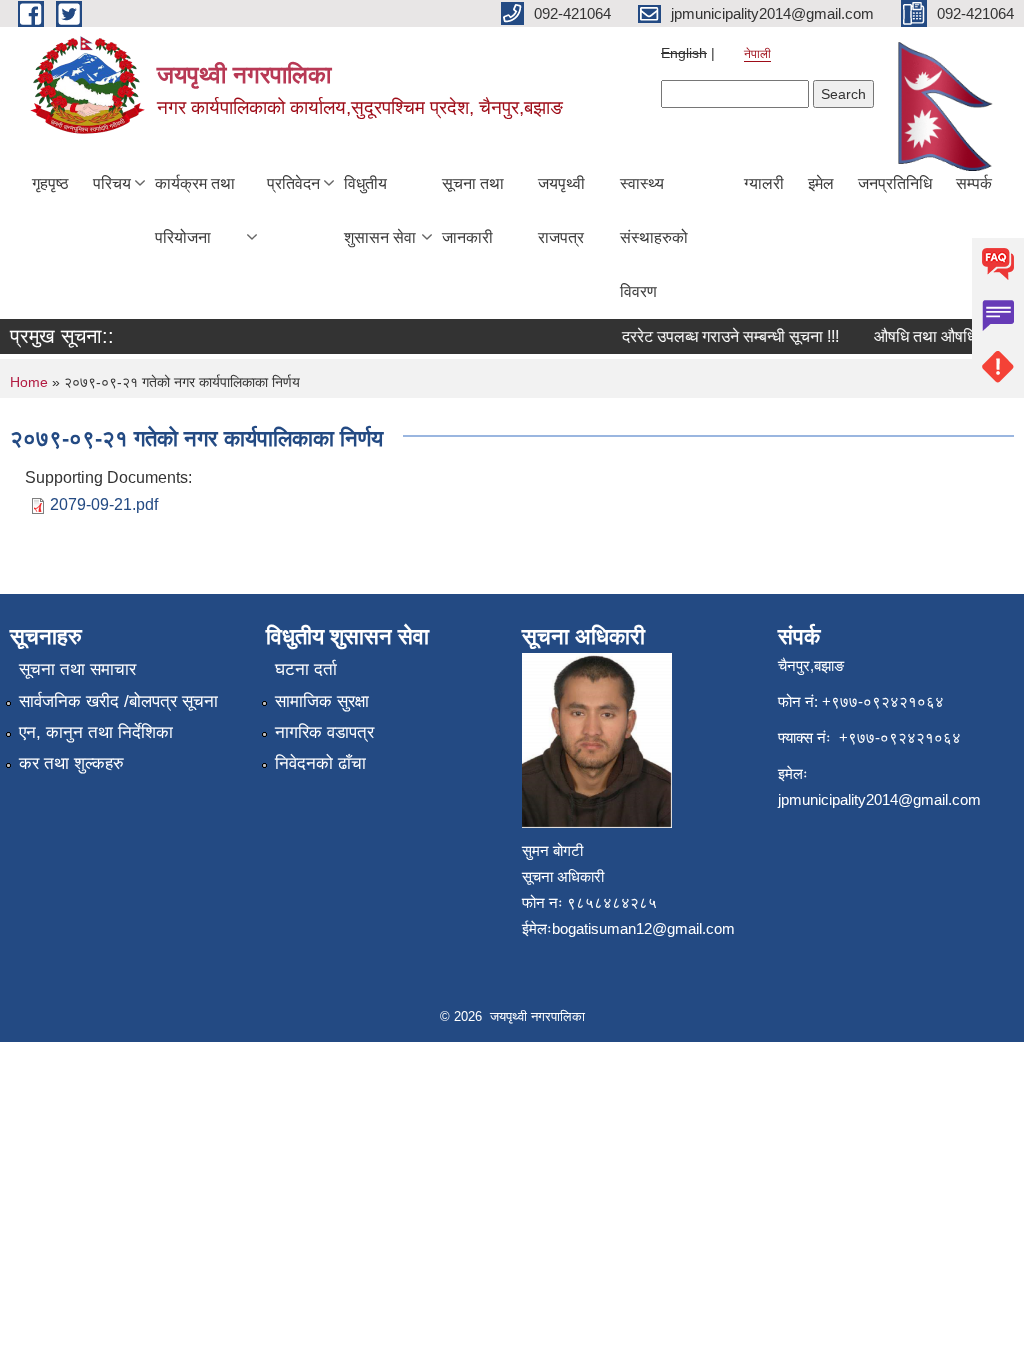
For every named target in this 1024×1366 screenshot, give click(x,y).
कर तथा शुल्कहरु (71, 763)
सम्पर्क (974, 183)
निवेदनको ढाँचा (320, 763)
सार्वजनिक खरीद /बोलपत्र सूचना (118, 701)
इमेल (821, 183)
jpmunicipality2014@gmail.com (879, 799)
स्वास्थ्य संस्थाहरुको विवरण (654, 237)
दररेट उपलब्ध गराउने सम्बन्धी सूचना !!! (721, 336)
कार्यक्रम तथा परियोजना (195, 210)
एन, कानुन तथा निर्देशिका (96, 732)
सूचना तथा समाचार (77, 669)
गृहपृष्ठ (50, 183)
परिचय (112, 183)
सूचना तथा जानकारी (473, 210)
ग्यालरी (764, 183)
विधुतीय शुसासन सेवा (380, 210)
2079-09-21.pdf (104, 504)
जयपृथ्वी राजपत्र (561, 210)
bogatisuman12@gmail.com (643, 928)
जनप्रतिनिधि (895, 183)
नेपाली (757, 54)
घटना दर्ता (306, 669)
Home (29, 382)
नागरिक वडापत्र (324, 732)
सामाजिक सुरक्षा (322, 701)
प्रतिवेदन (293, 183)
